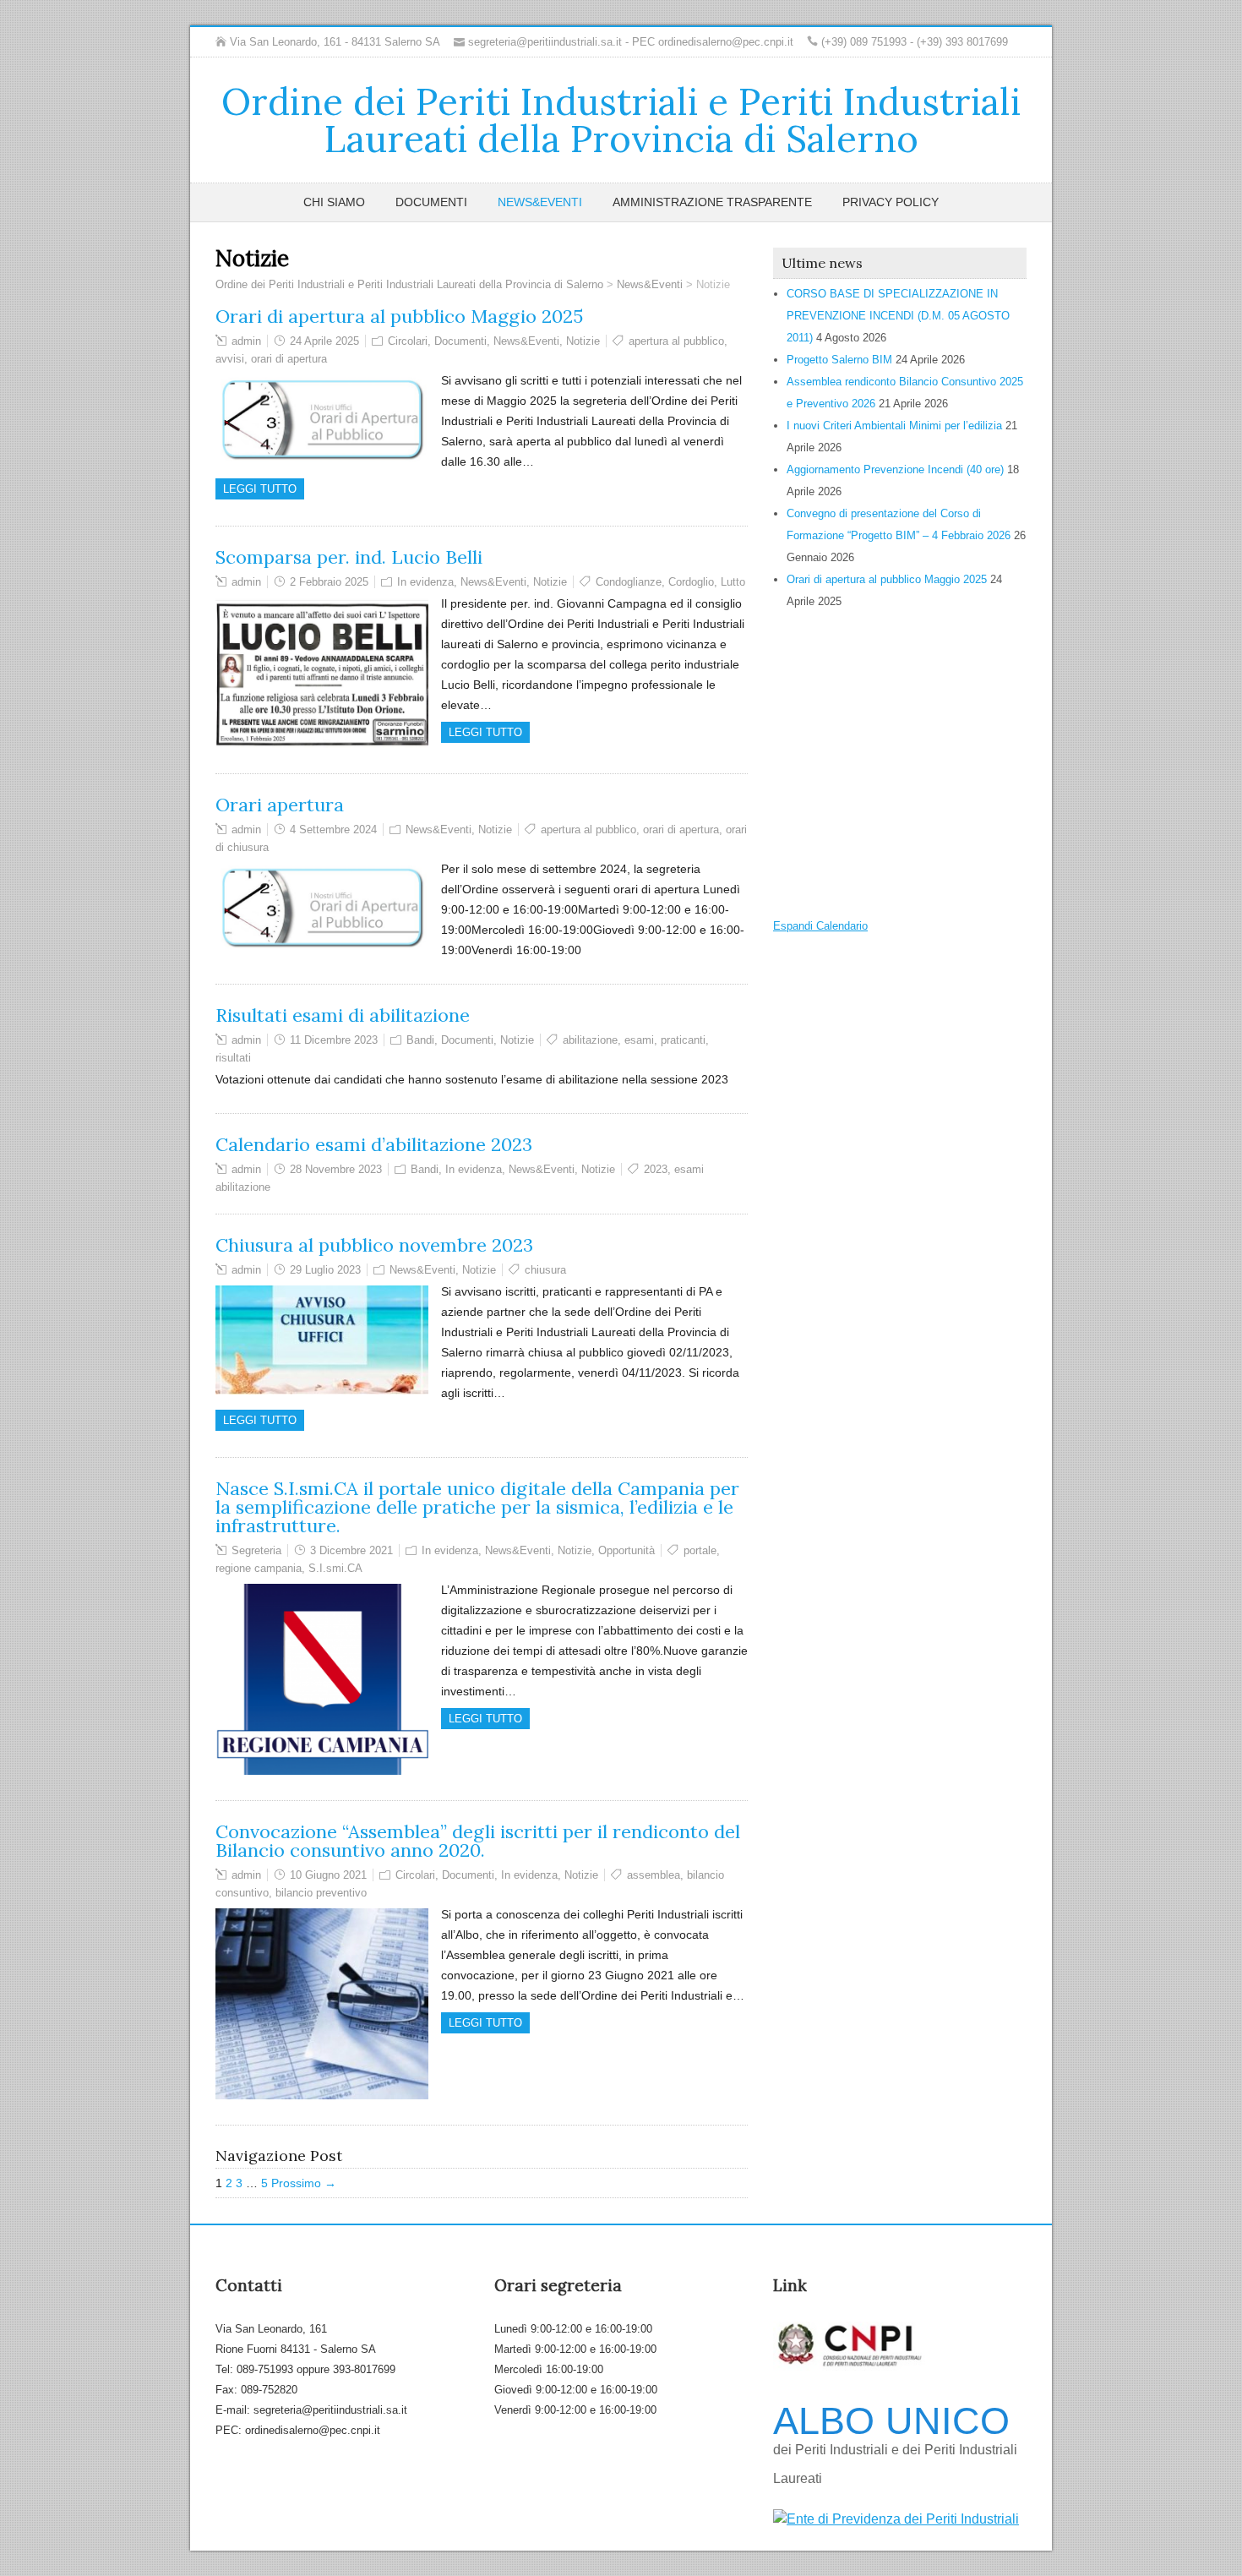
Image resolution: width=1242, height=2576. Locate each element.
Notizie (583, 341)
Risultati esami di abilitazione (343, 1015)
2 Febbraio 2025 (329, 582)
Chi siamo (334, 202)
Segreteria (256, 1550)
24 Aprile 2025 (324, 341)
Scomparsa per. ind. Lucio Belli (349, 557)
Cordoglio (691, 582)
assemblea (654, 1875)
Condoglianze (629, 582)
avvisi (230, 359)
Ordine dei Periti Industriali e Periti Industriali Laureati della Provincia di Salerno (621, 120)
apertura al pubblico (676, 341)
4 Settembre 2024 (333, 830)
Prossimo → (304, 2183)
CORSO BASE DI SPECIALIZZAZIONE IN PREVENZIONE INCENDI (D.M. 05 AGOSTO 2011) (898, 316)
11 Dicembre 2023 (334, 1040)
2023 (656, 1169)
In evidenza (425, 582)
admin (246, 341)
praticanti (683, 1040)
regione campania (259, 1568)
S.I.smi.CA (335, 1568)
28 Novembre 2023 (336, 1169)
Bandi (420, 1040)
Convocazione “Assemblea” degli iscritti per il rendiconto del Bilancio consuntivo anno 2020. (478, 1841)
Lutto (733, 582)
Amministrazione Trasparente (712, 202)
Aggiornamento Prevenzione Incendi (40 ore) (895, 469)
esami (639, 1040)
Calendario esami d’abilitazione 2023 (374, 1144)
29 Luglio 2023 (325, 1270)
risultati (233, 1058)
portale (700, 1550)
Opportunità (626, 1550)
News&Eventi (540, 202)
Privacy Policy (891, 202)
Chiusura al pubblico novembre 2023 (374, 1245)
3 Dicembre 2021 (351, 1550)
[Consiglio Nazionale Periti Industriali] (849, 2366)
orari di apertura (289, 359)
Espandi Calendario (820, 926)
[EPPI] (896, 2519)
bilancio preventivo (321, 1893)
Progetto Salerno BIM (839, 360)
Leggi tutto (260, 489)
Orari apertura (280, 805)
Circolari (408, 341)
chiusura (545, 1270)
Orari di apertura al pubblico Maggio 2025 (399, 316)
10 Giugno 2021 (328, 1875)
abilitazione (590, 1040)
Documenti (431, 202)
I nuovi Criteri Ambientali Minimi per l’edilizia (894, 426)
